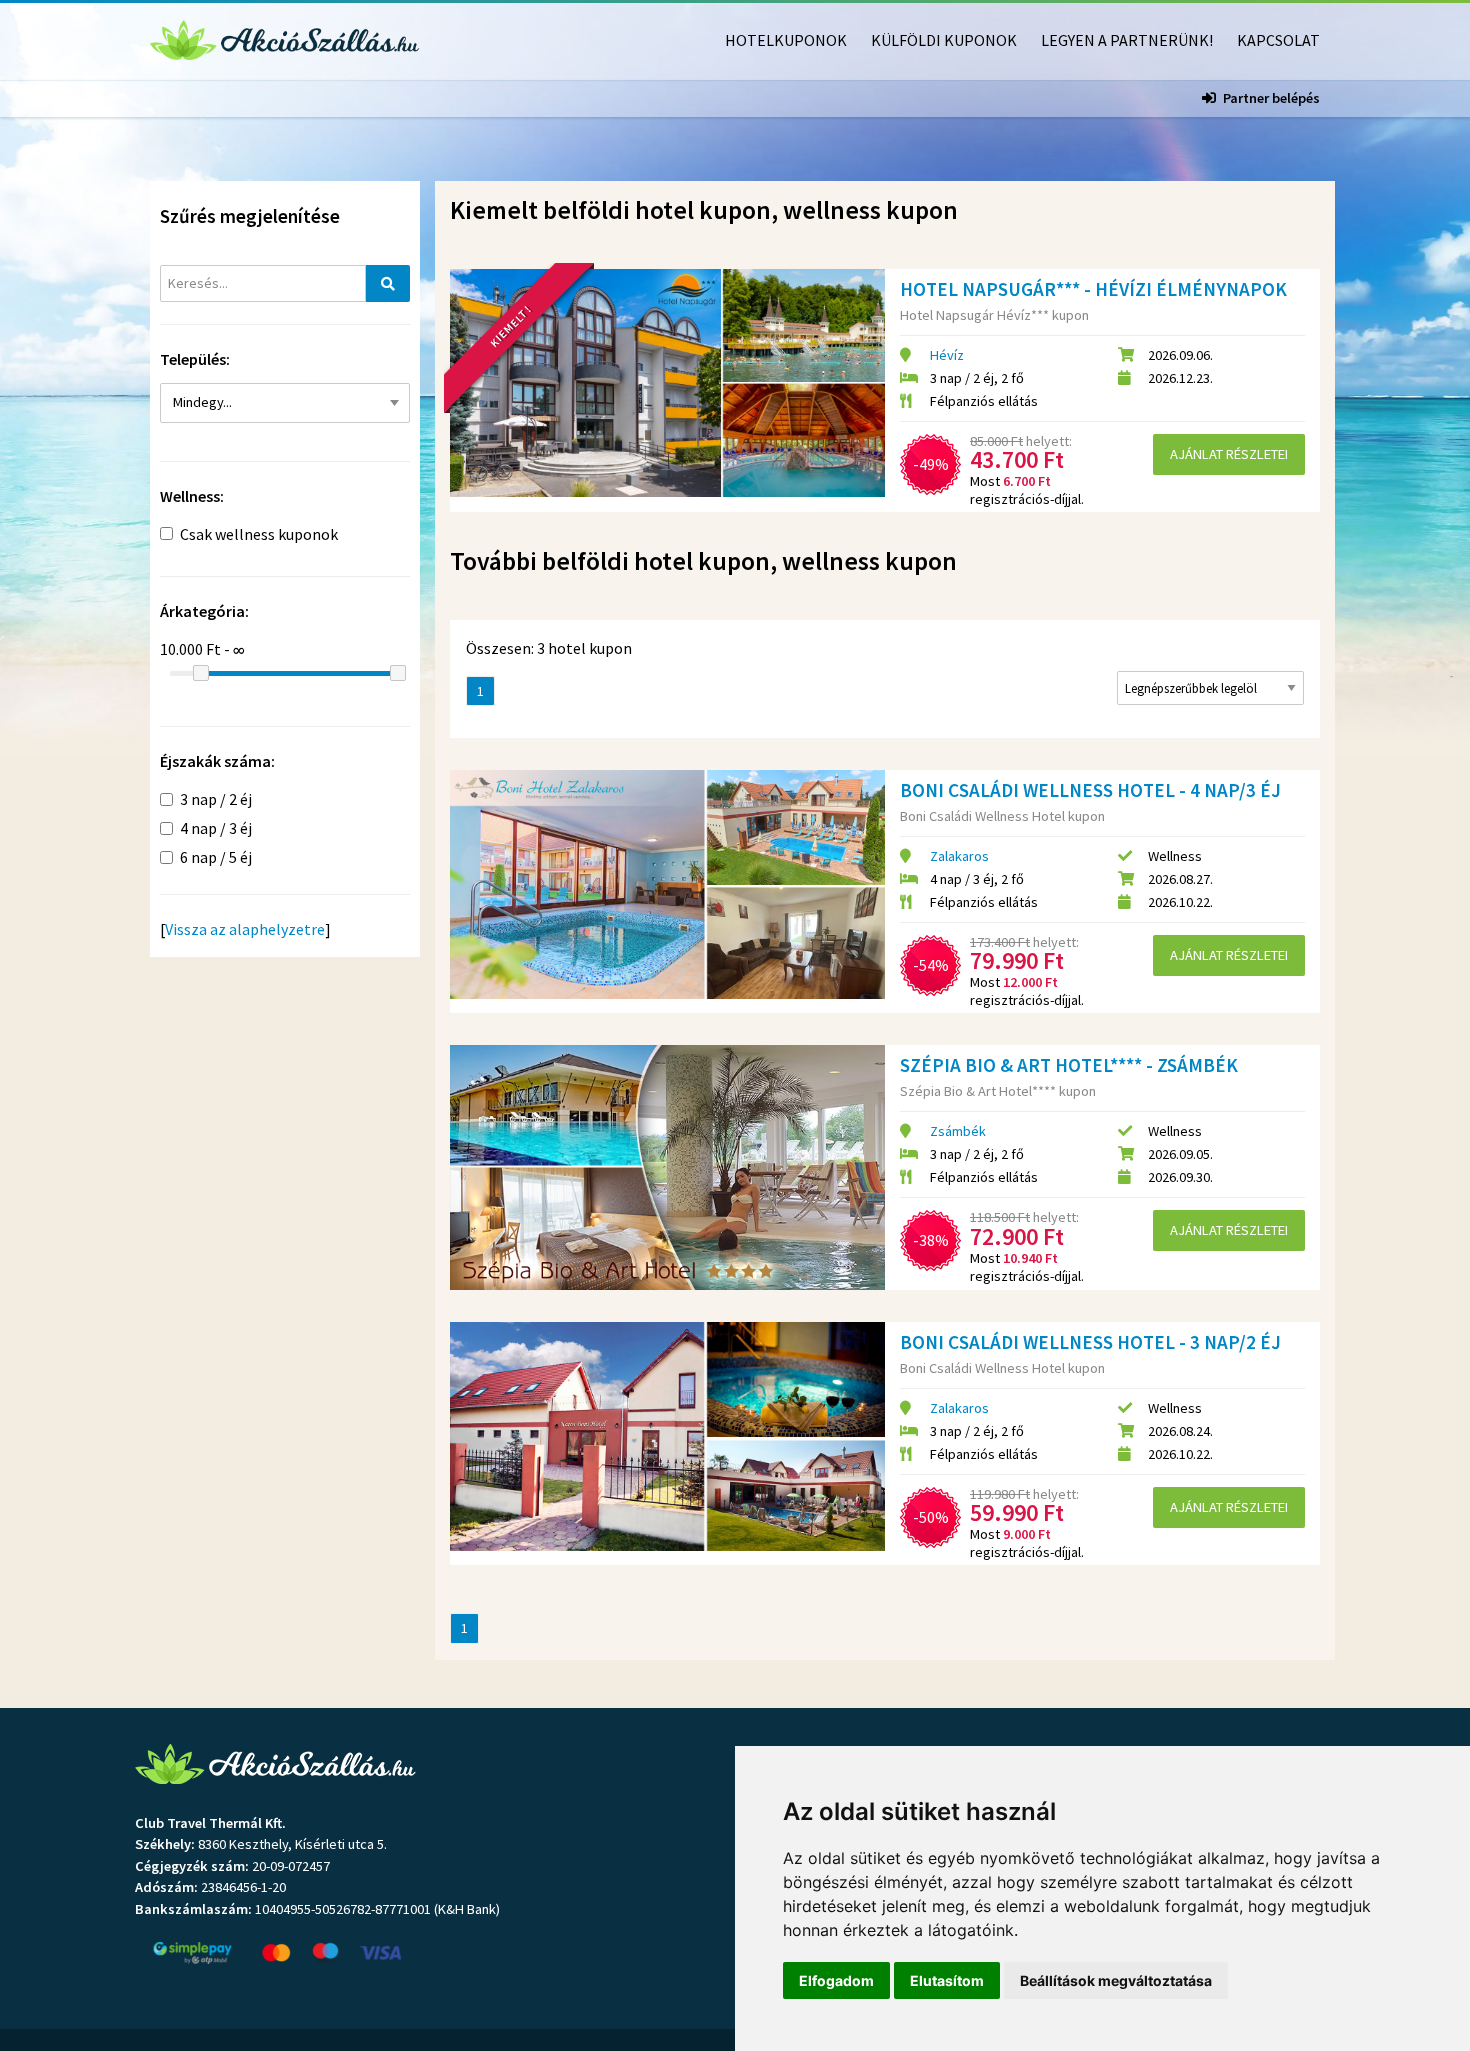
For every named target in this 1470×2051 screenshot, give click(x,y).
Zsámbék (958, 1131)
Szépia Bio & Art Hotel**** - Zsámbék (1069, 1065)
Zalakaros (959, 856)
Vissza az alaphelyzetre (245, 929)
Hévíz (947, 355)
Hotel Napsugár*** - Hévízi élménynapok (1093, 289)
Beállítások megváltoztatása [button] (1116, 1980)
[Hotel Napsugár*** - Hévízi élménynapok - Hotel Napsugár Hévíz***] (667, 383)
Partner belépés (1271, 98)
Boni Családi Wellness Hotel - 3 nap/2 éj (1090, 1342)
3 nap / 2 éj (216, 799)
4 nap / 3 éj (216, 828)
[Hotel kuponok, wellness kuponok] (285, 38)
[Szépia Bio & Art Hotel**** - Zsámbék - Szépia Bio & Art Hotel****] (667, 1167)
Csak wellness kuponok (259, 534)
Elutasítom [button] (947, 1980)
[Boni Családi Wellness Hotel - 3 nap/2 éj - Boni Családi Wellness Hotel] (667, 1436)
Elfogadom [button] (836, 1980)
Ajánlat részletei (1229, 454)
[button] (285, 403)
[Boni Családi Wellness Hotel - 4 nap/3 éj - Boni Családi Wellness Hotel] (667, 884)
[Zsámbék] (278, 443)
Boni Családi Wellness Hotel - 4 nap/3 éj (1090, 790)
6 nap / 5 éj (216, 857)
